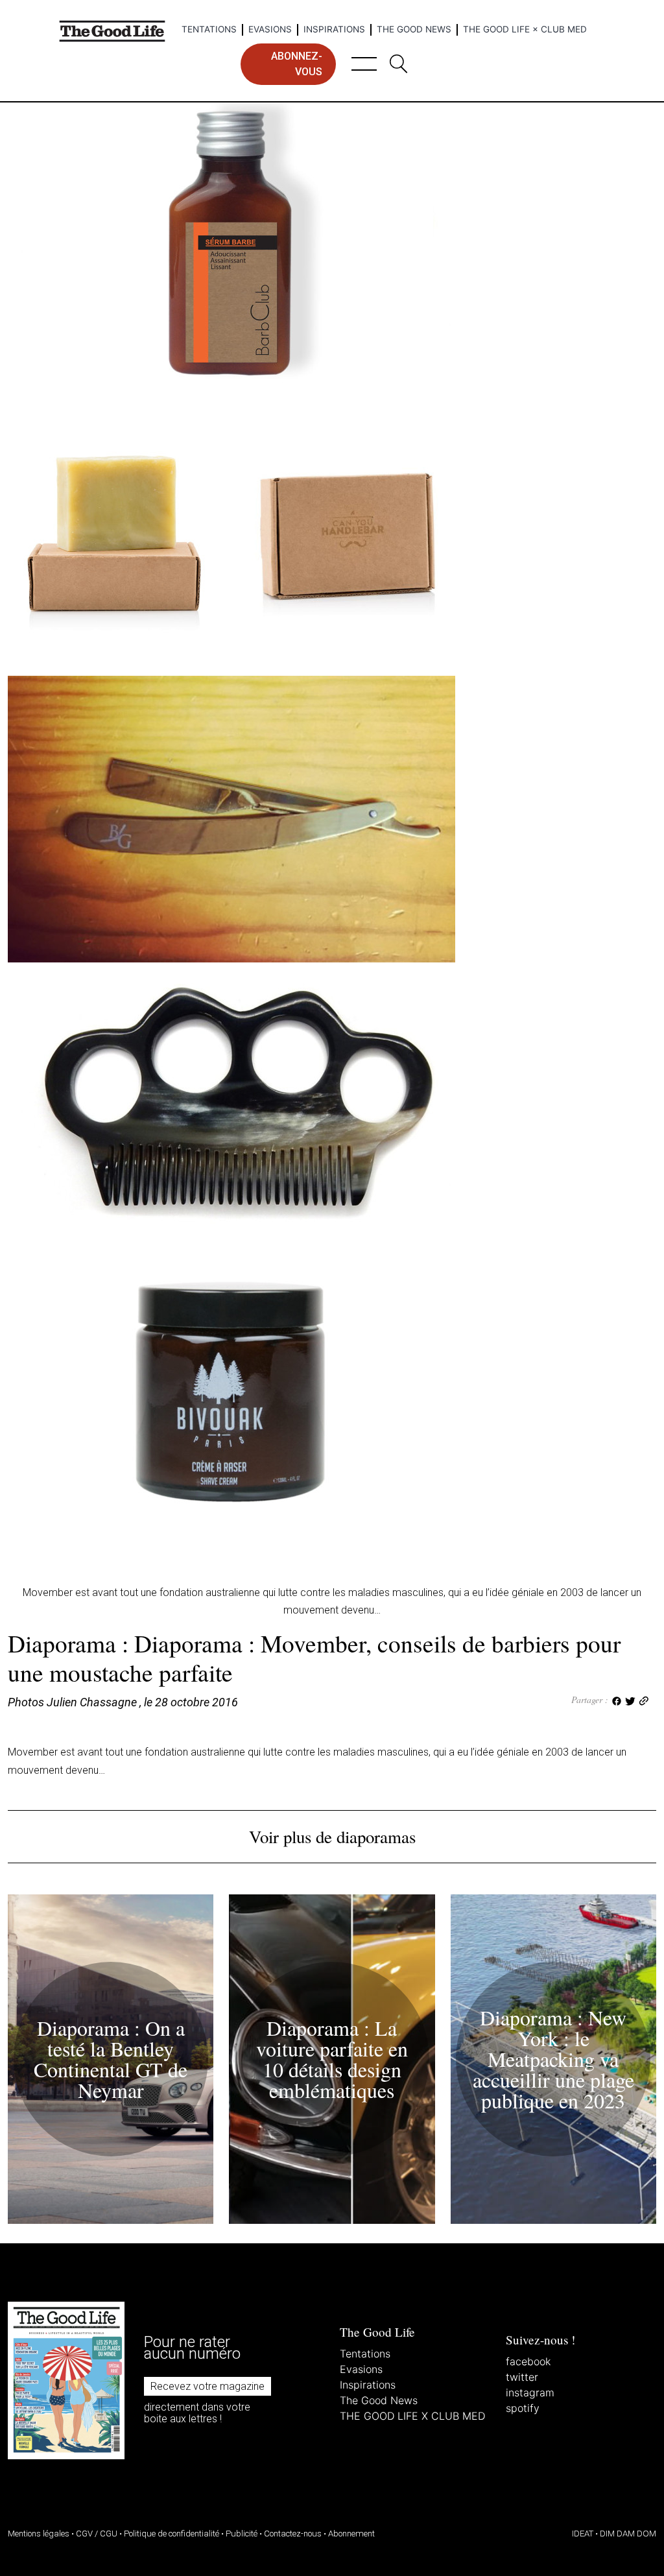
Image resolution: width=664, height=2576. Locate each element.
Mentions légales (39, 2534)
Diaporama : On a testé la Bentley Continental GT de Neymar (111, 2059)
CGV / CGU (97, 2534)
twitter (522, 2377)
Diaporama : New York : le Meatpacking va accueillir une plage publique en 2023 (553, 2059)
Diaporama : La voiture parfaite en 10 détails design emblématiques (332, 2059)
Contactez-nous (293, 2534)
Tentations (209, 29)
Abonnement (351, 2534)
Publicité (242, 2534)
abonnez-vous (297, 64)
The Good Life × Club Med (525, 29)
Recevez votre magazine (207, 2386)
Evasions (270, 29)
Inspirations (334, 29)
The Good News (414, 29)
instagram (530, 2392)
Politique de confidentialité (172, 2534)
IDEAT (583, 2534)
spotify (523, 2408)
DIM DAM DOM (628, 2534)
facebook (528, 2361)
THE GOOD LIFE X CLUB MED (412, 2416)
